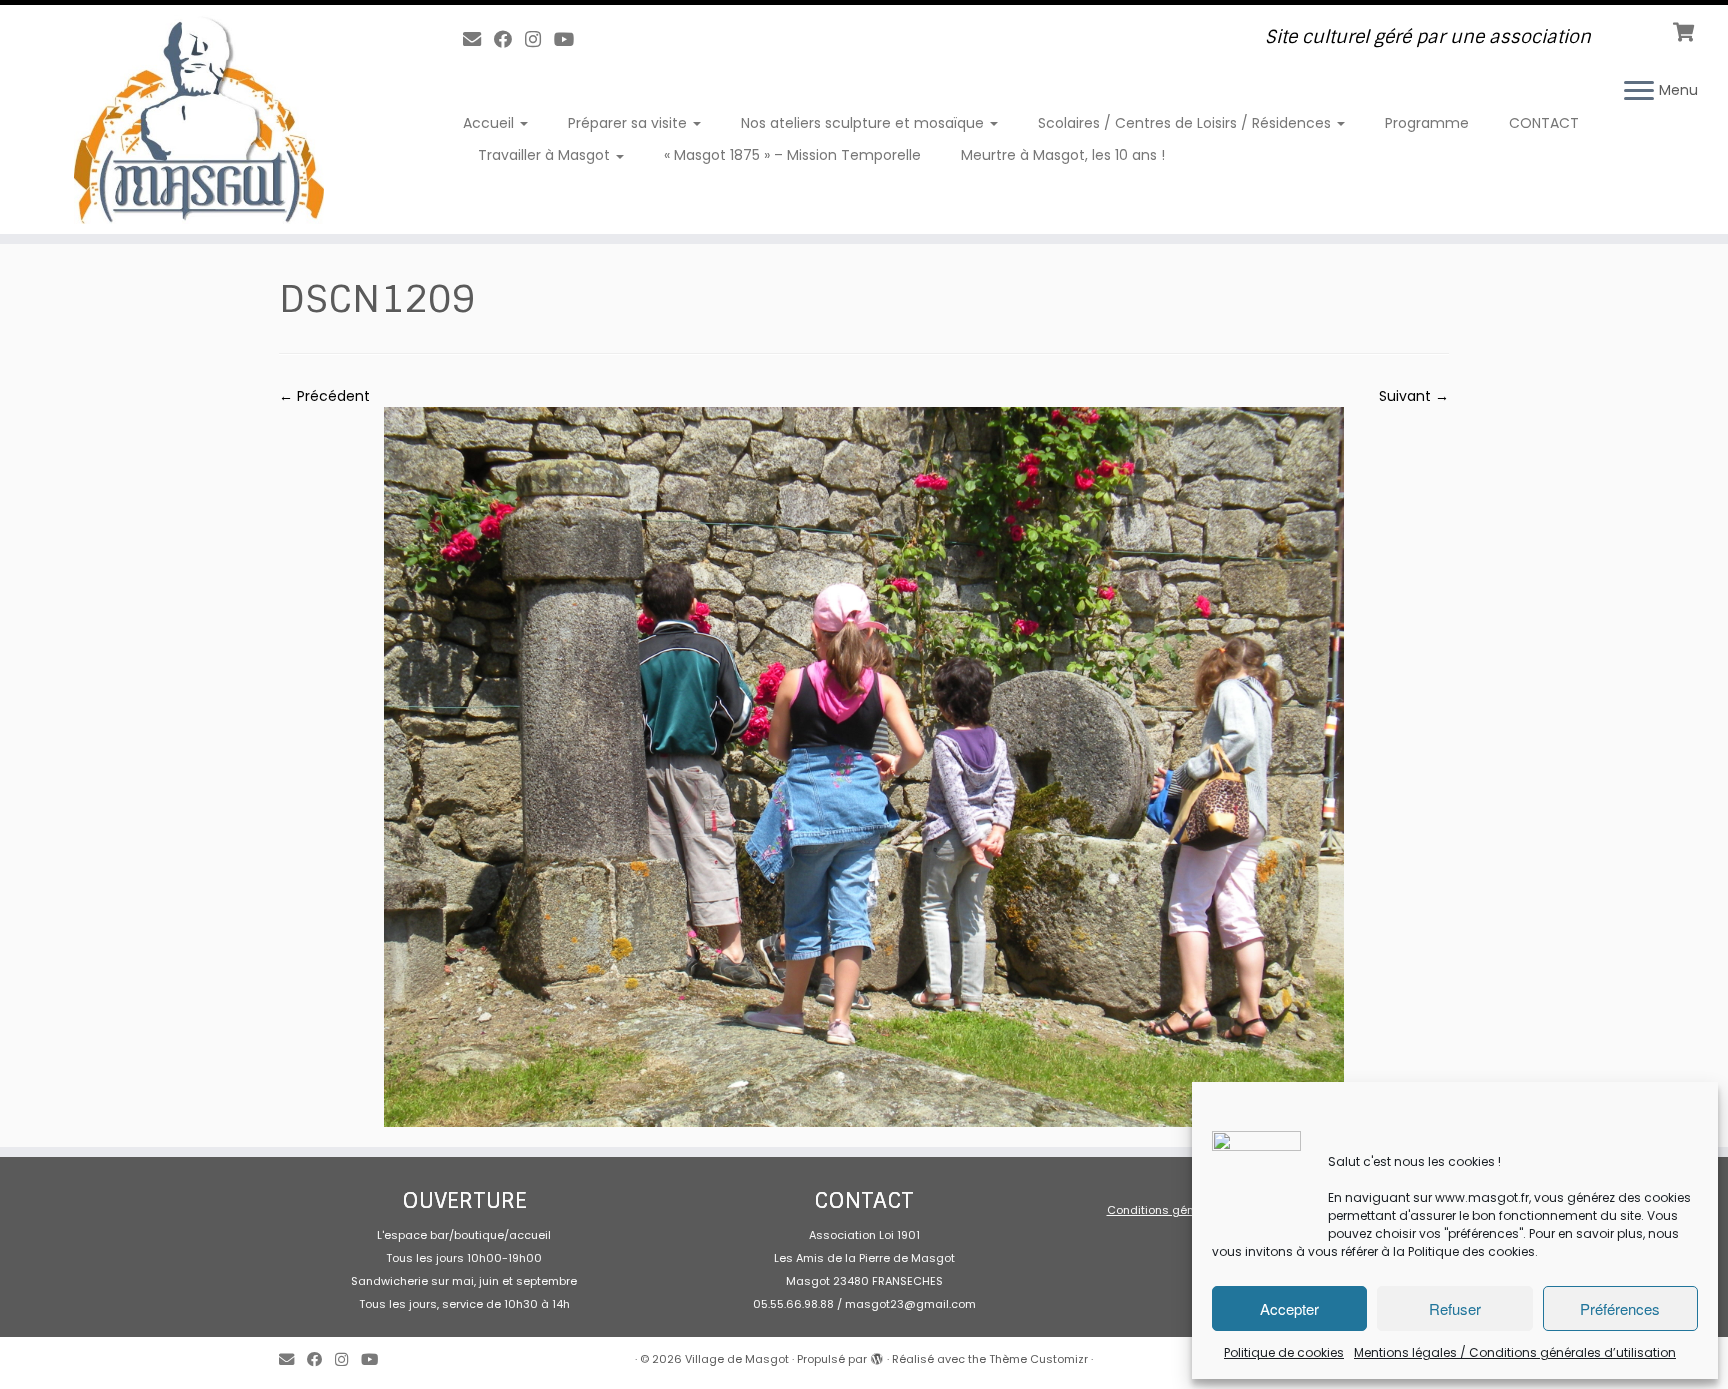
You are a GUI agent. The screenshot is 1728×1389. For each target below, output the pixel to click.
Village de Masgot (737, 1359)
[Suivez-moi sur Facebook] (509, 39)
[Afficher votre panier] (1685, 30)
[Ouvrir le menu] (1639, 92)
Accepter (1289, 1308)
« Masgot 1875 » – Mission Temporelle (792, 155)
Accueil (490, 123)
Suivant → (1414, 396)
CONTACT (1544, 123)
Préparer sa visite (629, 123)
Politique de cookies (1284, 1352)
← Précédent (324, 396)
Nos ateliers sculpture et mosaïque (864, 123)
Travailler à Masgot (546, 155)
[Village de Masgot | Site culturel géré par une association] (199, 119)
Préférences (1620, 1308)
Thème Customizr (1038, 1359)
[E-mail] (478, 39)
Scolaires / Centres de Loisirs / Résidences (1186, 123)
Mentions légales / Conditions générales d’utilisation (1515, 1352)
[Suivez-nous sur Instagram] (539, 39)
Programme (1427, 123)
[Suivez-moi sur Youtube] (570, 39)
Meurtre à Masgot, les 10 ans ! (1063, 155)
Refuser (1455, 1308)
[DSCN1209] (864, 766)
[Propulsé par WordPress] (877, 1355)
